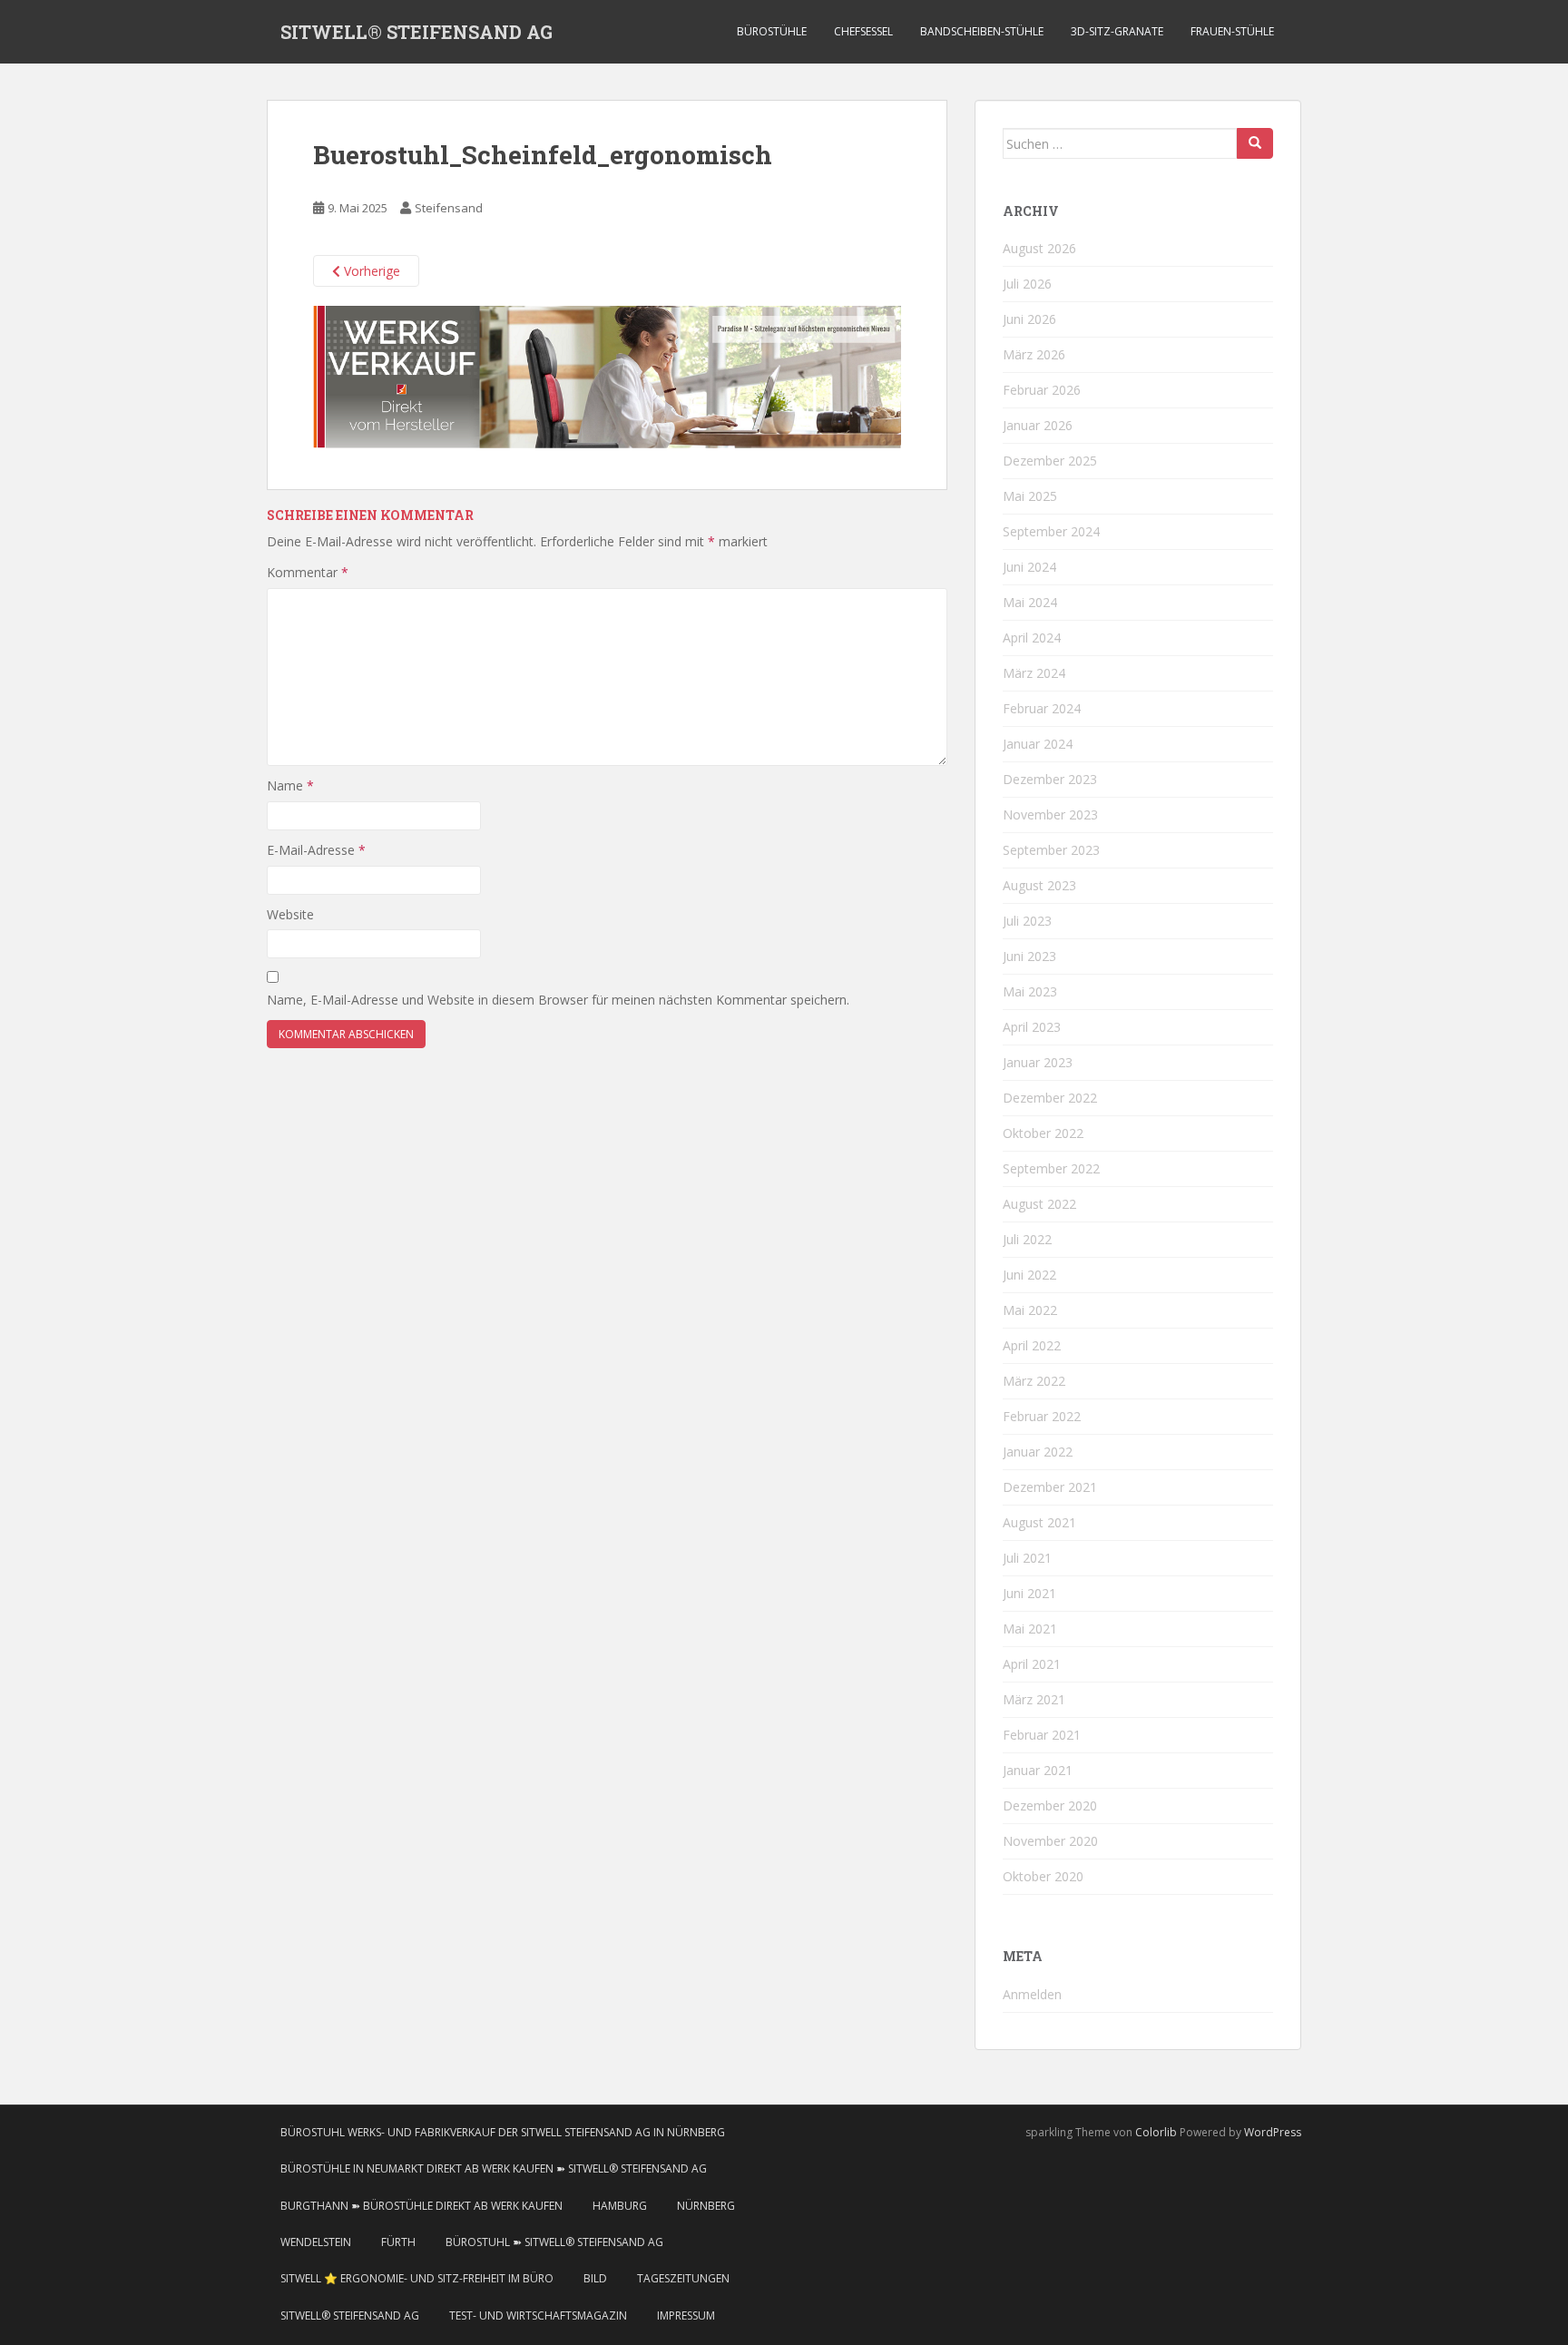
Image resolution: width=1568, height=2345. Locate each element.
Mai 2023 (1030, 991)
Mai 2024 (1030, 602)
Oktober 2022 (1043, 1133)
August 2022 (1039, 1204)
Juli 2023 (1027, 921)
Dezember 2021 (1050, 1487)
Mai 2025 (1030, 496)
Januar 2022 (1038, 1452)
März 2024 (1034, 673)
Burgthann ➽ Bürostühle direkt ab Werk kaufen (421, 2206)
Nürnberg (706, 2206)
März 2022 (1034, 1381)
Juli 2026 (1027, 284)
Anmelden (1032, 1994)
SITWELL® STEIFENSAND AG (416, 32)
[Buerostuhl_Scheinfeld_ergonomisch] (607, 376)
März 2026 (1034, 354)
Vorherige (370, 271)
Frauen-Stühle (1232, 31)
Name (290, 785)
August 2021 (1039, 1522)
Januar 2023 (1038, 1062)
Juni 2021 (1029, 1593)
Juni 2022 (1029, 1275)
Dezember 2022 (1050, 1098)
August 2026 (1039, 248)
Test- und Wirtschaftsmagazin (538, 2316)
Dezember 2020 (1050, 1805)
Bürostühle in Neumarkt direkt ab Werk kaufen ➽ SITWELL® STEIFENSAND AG (494, 2168)
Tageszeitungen (683, 2278)
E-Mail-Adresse (316, 850)
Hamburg (620, 2206)
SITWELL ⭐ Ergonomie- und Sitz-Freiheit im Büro (417, 2278)
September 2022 (1051, 1168)
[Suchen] (1255, 143)
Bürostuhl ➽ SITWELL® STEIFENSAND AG (554, 2242)
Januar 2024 (1038, 744)
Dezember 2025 (1050, 461)
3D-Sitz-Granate (1117, 31)
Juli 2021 (1027, 1558)
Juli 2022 (1027, 1239)
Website (290, 914)
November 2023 (1050, 814)
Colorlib (1156, 2132)
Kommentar (308, 572)
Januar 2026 (1038, 425)
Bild (595, 2278)
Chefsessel (863, 31)
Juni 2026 (1029, 319)
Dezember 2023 (1050, 779)
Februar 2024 (1042, 708)
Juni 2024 (1029, 567)
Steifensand (449, 208)
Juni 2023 (1029, 956)
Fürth (398, 2242)
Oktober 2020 (1043, 1876)
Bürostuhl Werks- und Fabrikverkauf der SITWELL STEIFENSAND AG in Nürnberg (503, 2132)
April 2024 (1032, 638)
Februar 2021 (1042, 1735)
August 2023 (1039, 885)
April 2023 (1032, 1027)
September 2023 (1051, 850)
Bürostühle (772, 31)
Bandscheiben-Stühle (982, 31)
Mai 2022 (1030, 1310)
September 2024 (1051, 531)
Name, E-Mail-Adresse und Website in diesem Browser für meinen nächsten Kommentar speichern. (558, 1000)
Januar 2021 (1038, 1770)
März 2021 (1034, 1699)
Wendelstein (316, 2242)
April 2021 (1032, 1664)
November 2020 (1050, 1841)
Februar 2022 (1042, 1416)
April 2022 (1032, 1345)
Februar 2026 (1042, 390)
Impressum (686, 2316)
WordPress (1273, 2132)
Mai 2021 (1030, 1629)
